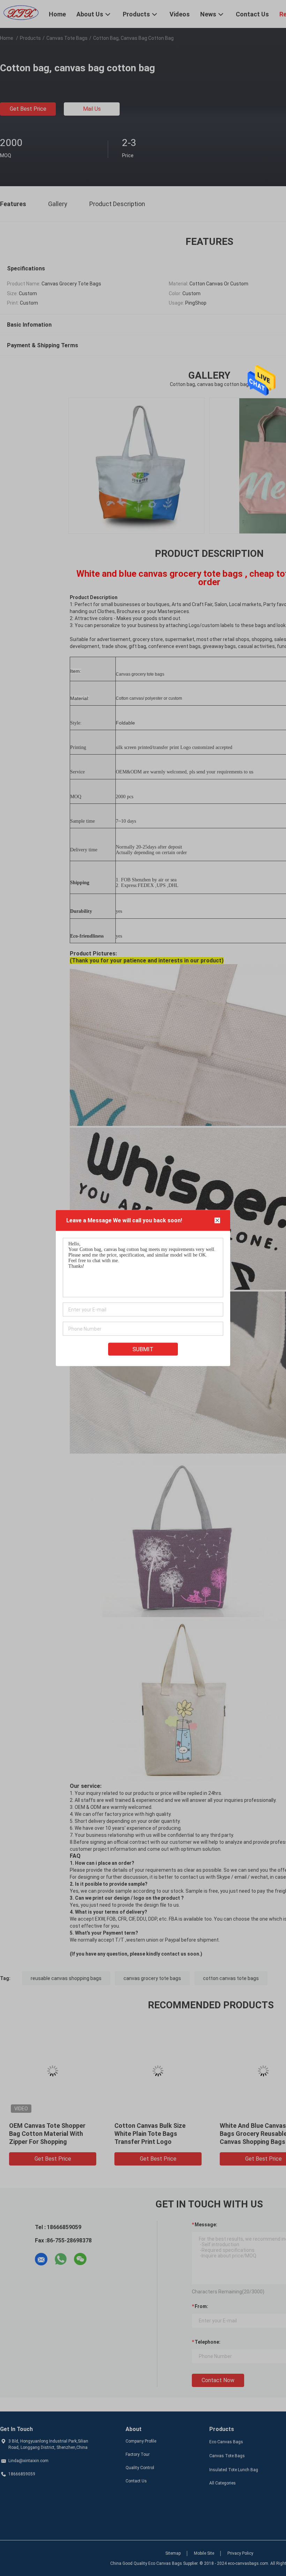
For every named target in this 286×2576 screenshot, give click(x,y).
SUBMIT (143, 1349)
